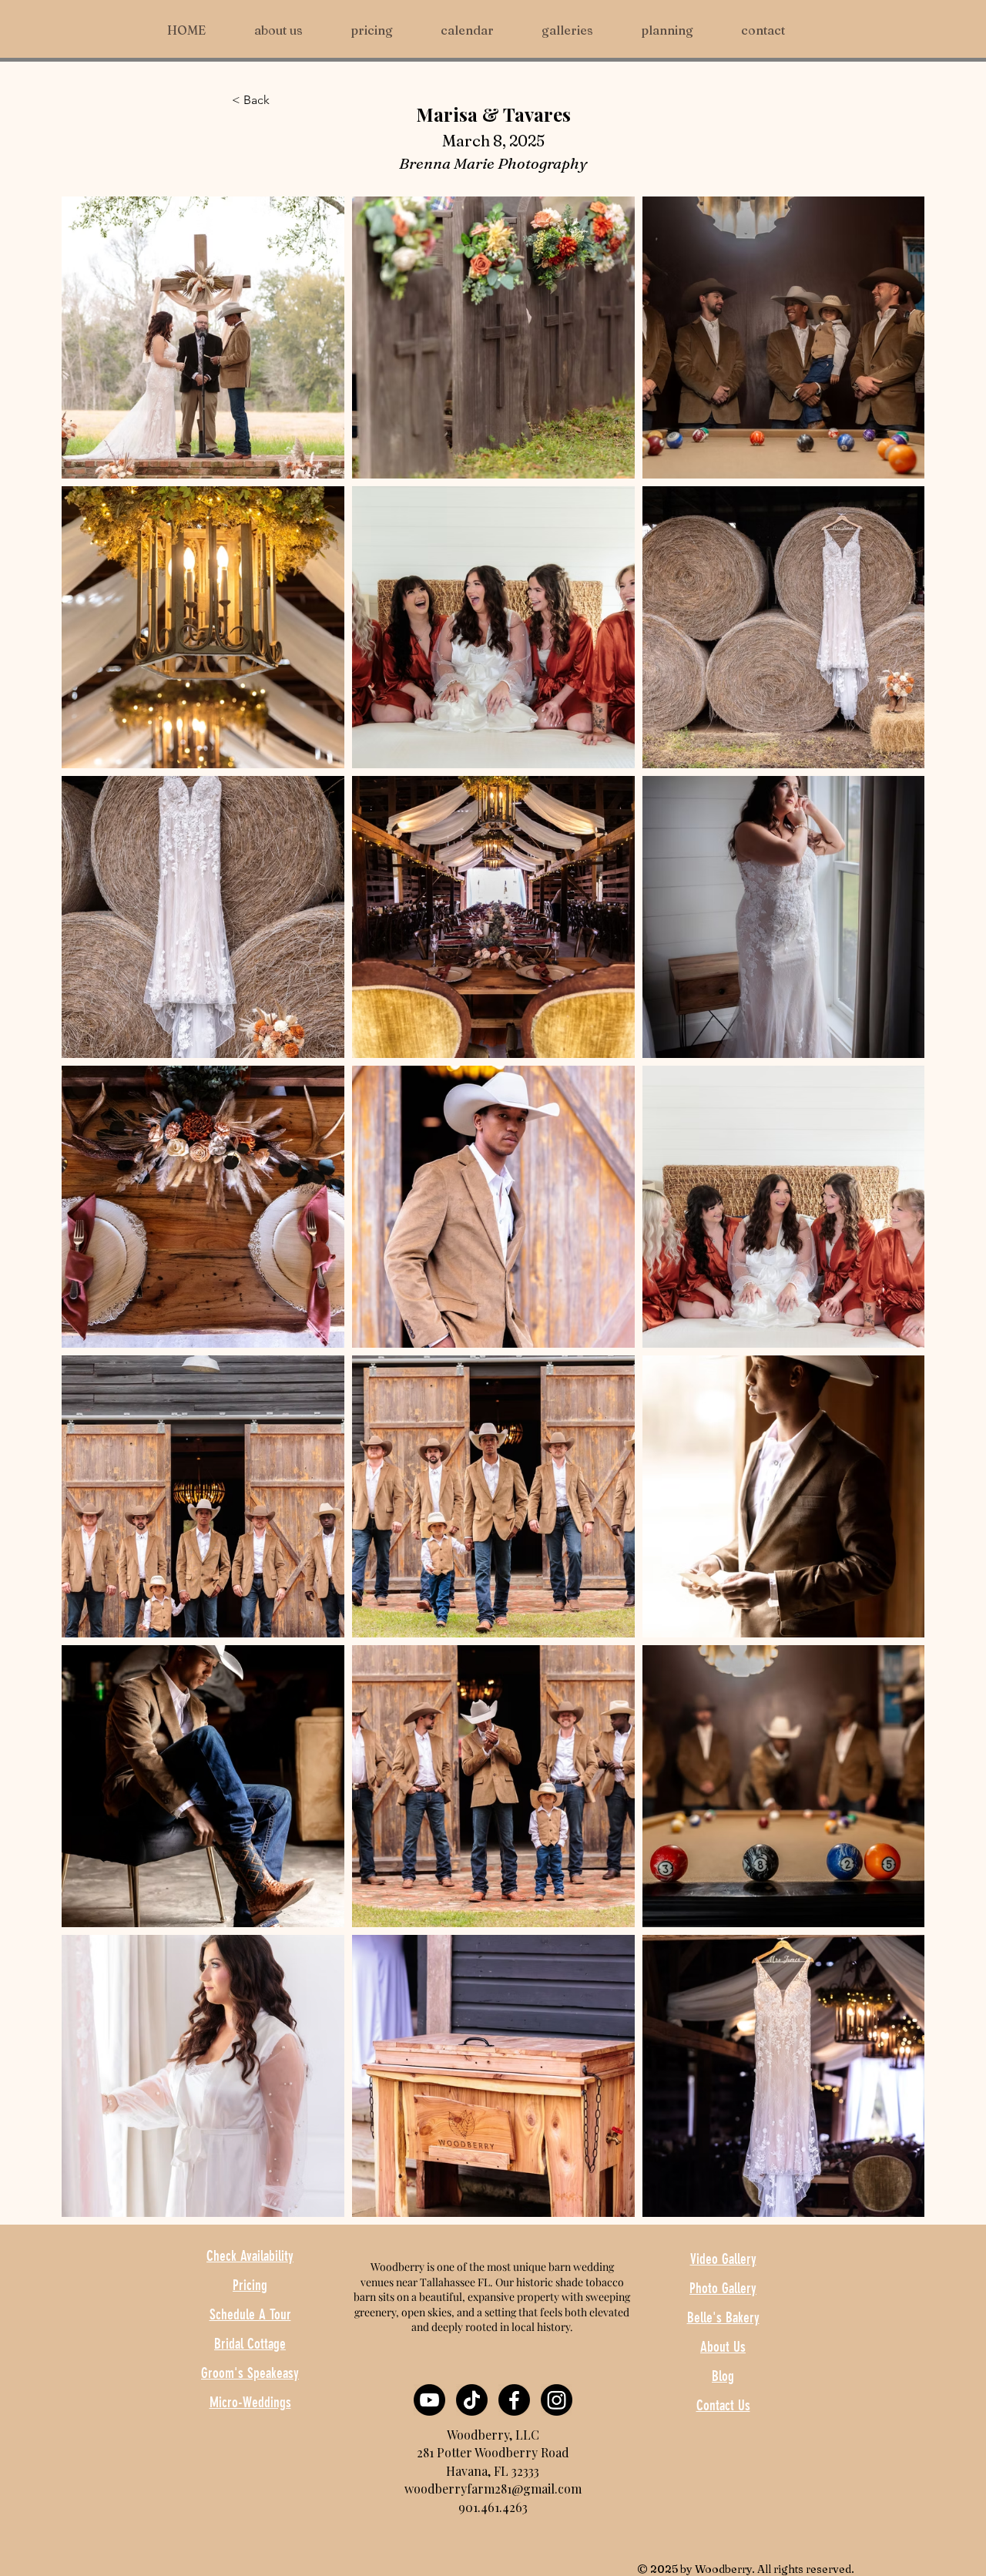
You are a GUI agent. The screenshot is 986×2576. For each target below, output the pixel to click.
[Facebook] (514, 2400)
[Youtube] (429, 2400)
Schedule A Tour (250, 2314)
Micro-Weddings (250, 2402)
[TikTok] (472, 2400)
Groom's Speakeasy (250, 2373)
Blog (723, 2376)
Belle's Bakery (723, 2317)
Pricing (250, 2285)
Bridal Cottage (250, 2344)
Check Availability (250, 2256)
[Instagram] (557, 2400)
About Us (723, 2347)
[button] (580, 30)
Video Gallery (723, 2259)
